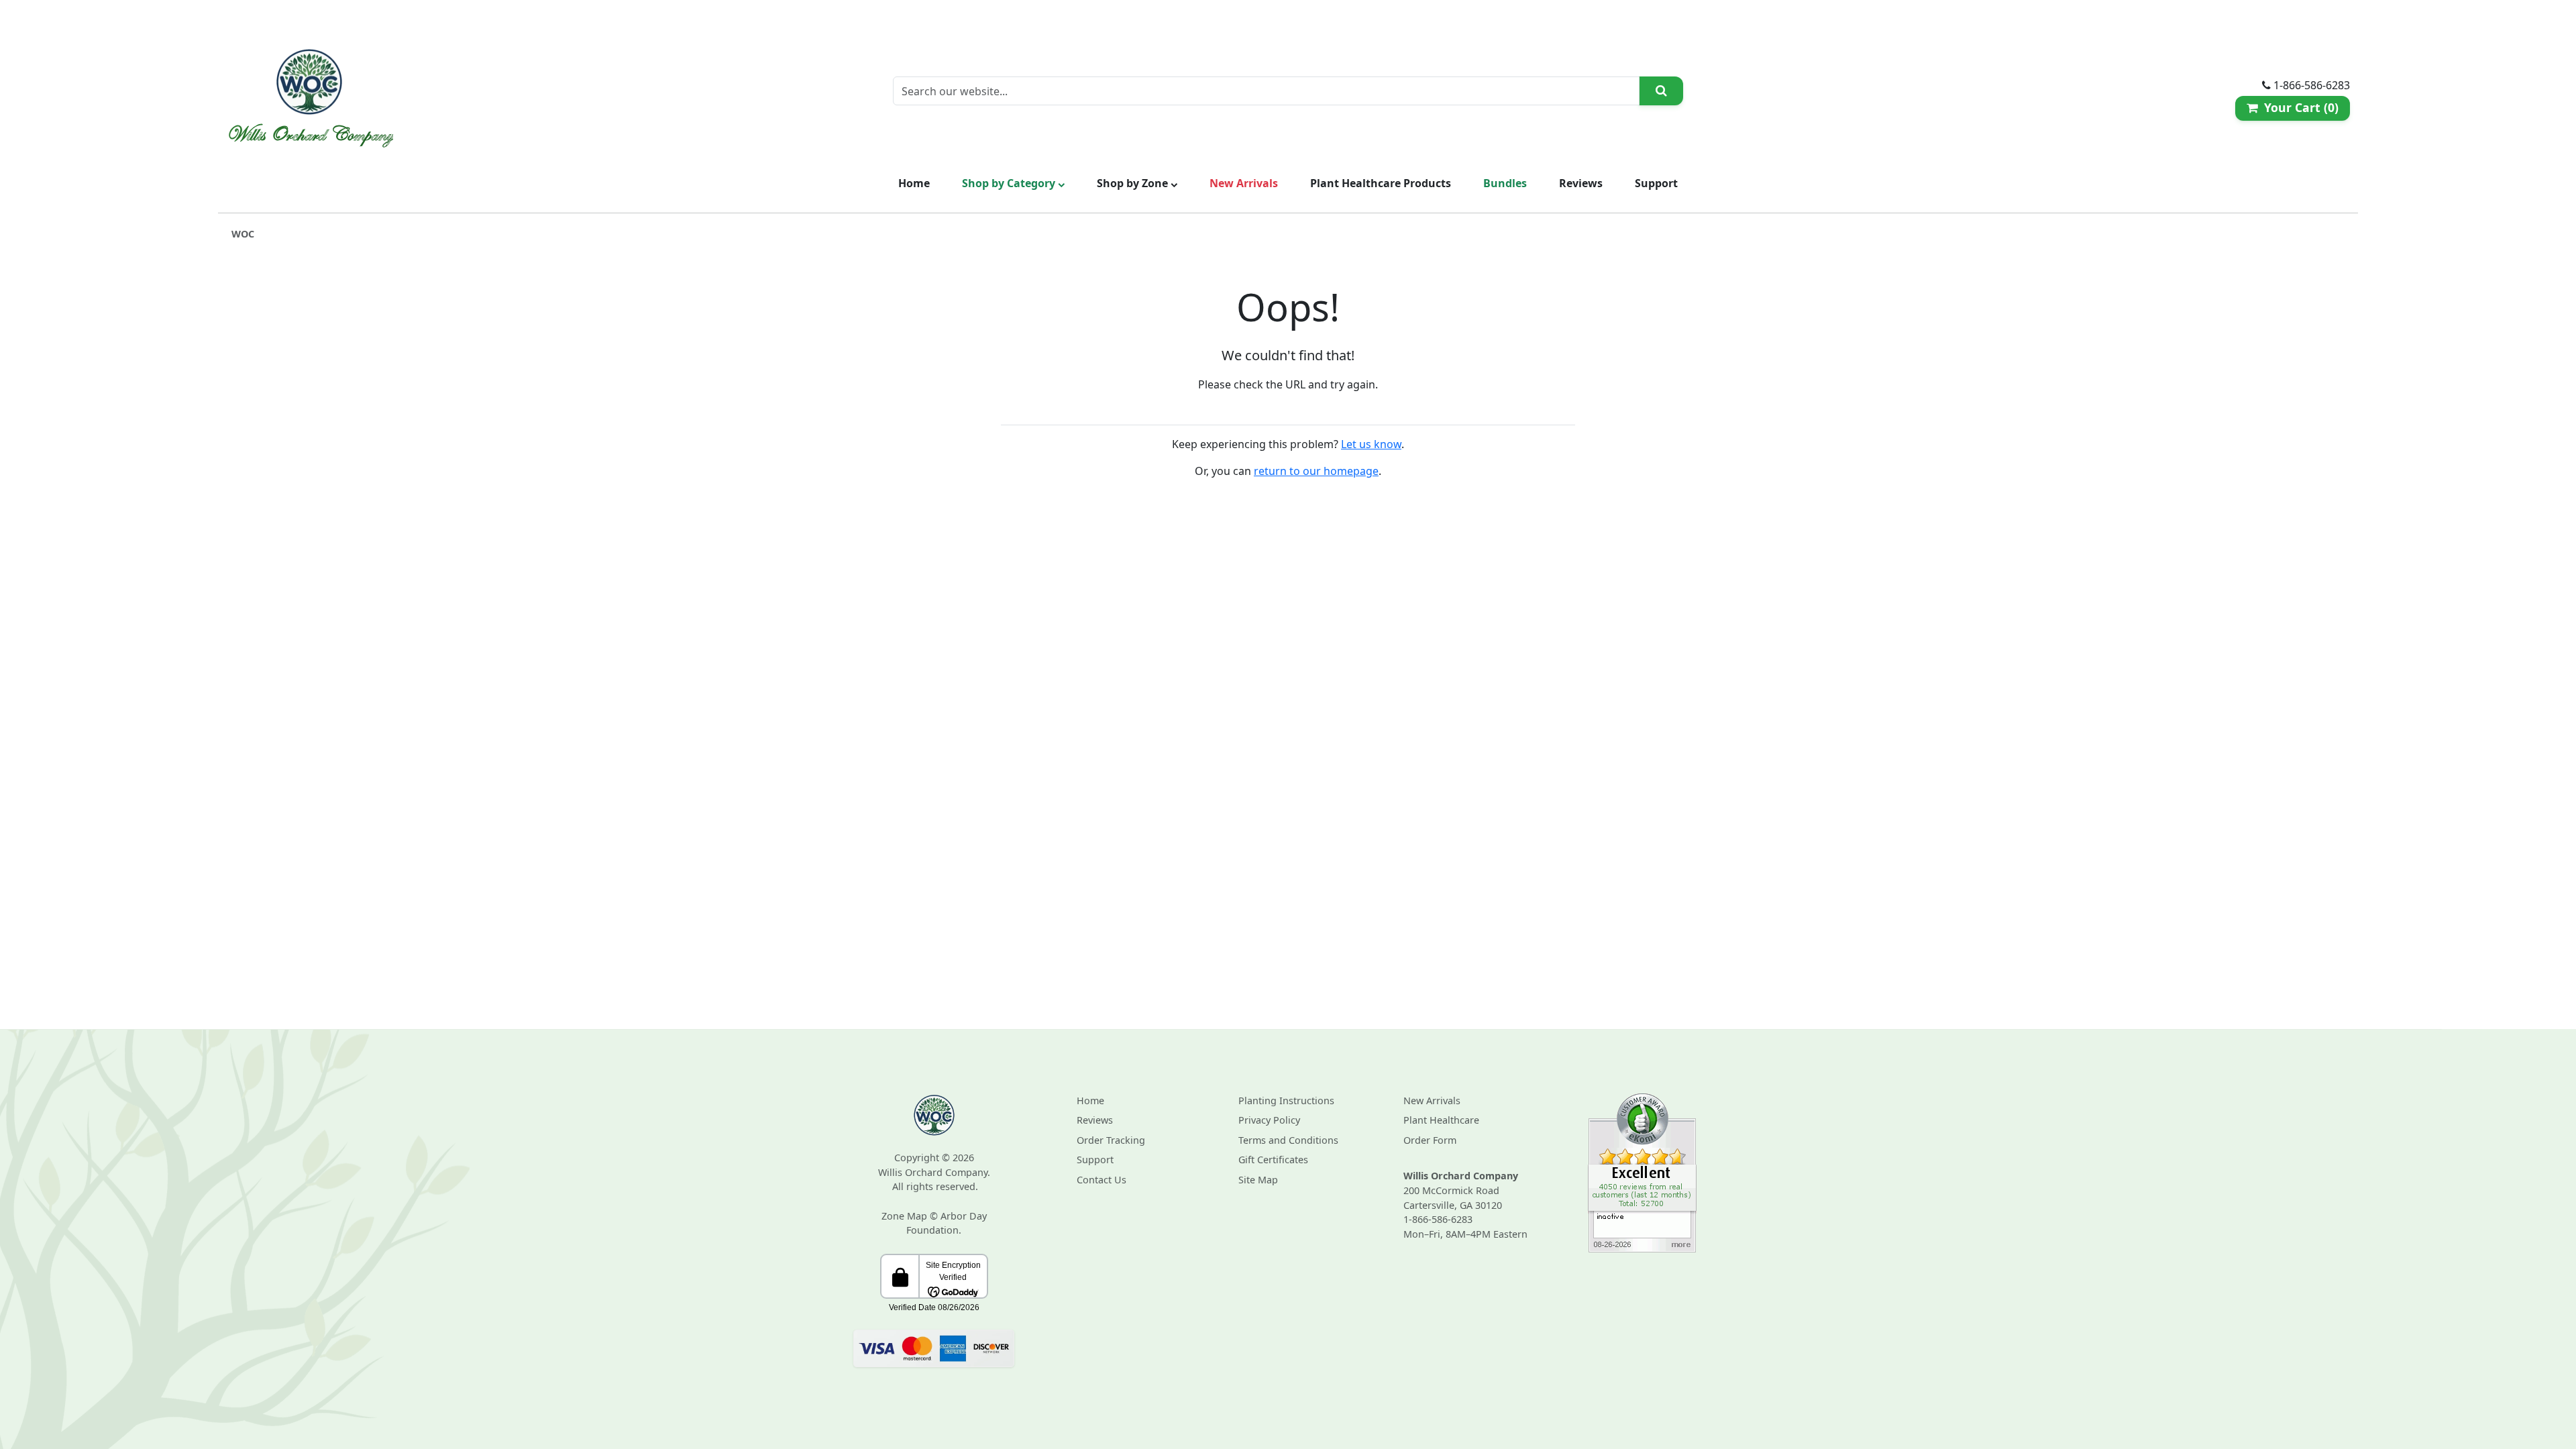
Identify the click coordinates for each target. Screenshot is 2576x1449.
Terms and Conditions (1288, 1140)
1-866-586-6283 (1438, 1219)
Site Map (1258, 1180)
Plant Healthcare (1441, 1120)
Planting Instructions (1286, 1101)
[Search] (1661, 91)
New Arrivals (1244, 183)
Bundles (1505, 183)
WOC (243, 234)
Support (1656, 183)
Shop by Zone (1134, 183)
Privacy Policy (1269, 1120)
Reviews (1581, 183)
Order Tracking (1111, 1140)
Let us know (1371, 444)
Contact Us (1102, 1180)
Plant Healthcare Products (1381, 183)
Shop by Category (1010, 183)
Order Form (1430, 1140)
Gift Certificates (1273, 1160)
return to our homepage (1316, 471)
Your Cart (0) (2298, 107)
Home (914, 183)
